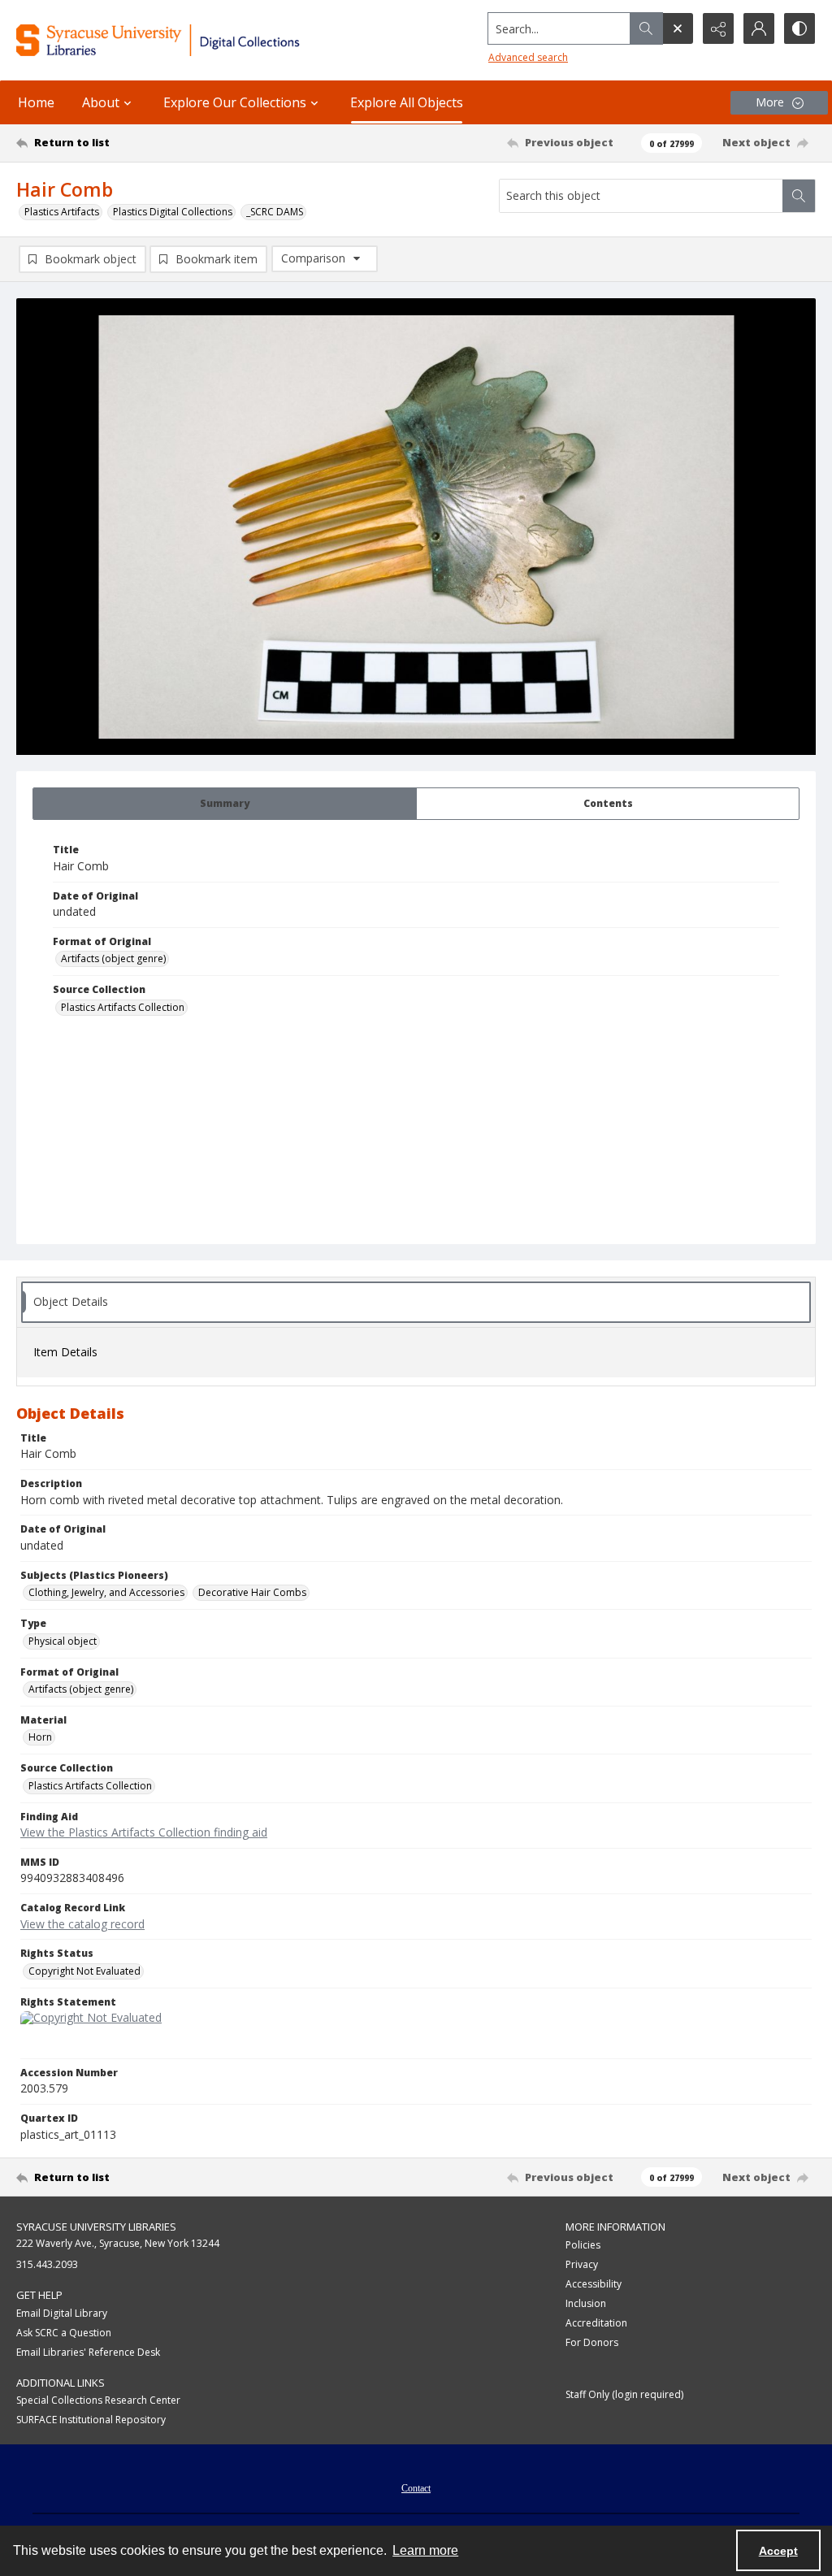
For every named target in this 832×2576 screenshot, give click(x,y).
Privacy (582, 2264)
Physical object (63, 1641)
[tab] (225, 804)
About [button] (101, 102)
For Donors (592, 2342)
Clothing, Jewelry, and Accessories (106, 1592)
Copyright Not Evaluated (84, 1971)
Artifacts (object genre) (113, 958)
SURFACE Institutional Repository (91, 2420)
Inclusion (586, 2303)
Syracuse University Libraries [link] (96, 2227)
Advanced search (528, 57)
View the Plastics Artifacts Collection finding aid (144, 1832)
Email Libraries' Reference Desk (88, 2352)
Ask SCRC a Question (64, 2333)
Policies (583, 2245)
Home (36, 102)
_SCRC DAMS (275, 212)
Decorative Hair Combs (252, 1592)
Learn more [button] (425, 2550)
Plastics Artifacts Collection (123, 1007)
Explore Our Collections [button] (235, 102)
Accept (778, 2551)
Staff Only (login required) (624, 2394)
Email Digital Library (62, 2313)
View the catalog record (82, 1924)
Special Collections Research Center (98, 2400)
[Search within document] (799, 196)
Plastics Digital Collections (173, 212)
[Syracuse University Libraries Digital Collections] (193, 40)
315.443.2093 (47, 2264)
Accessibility (594, 2284)
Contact (416, 2488)
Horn (40, 1737)
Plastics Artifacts (62, 212)
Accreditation (596, 2323)
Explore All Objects (407, 102)
